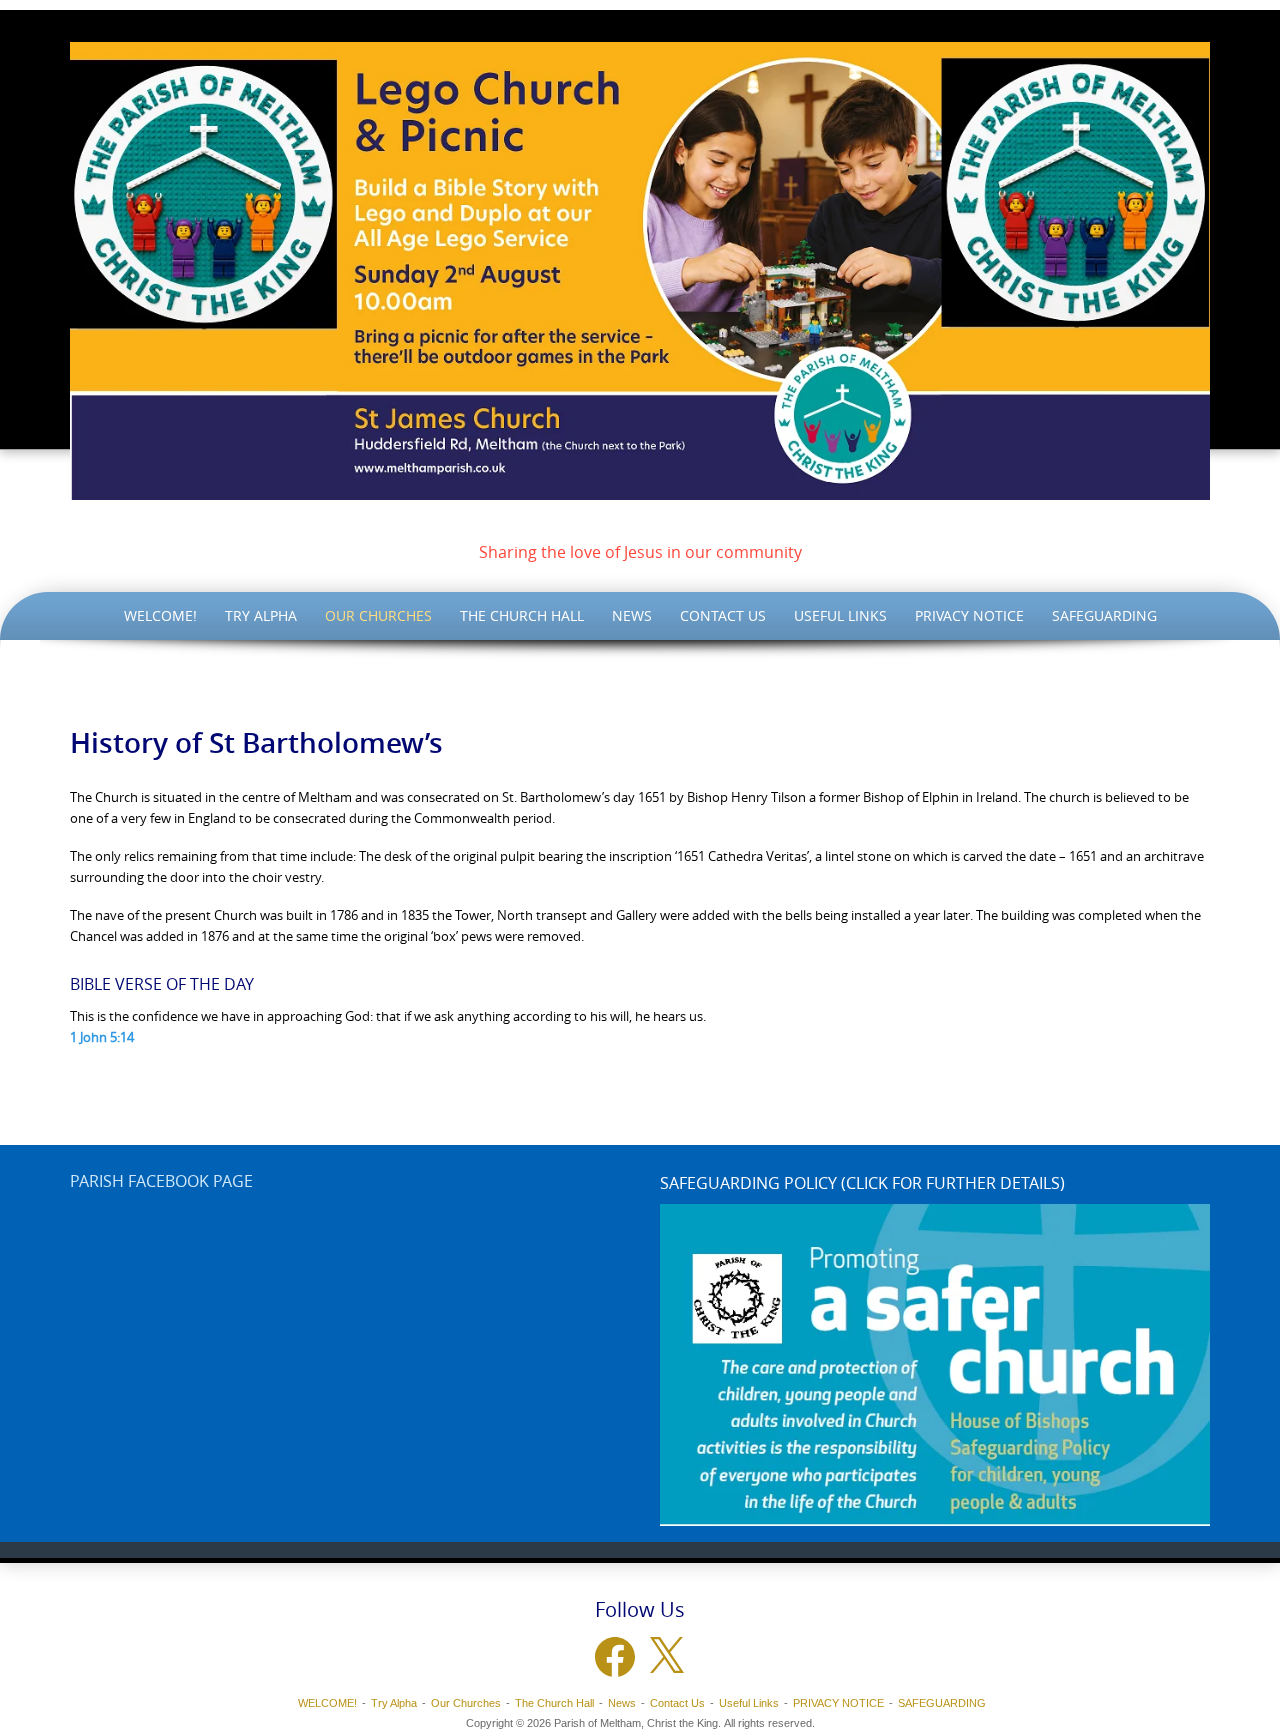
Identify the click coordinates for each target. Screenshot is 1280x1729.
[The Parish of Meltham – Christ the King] (640, 271)
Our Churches (378, 615)
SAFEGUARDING (1104, 615)
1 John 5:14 (102, 1037)
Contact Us (723, 615)
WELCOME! (160, 615)
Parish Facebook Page (161, 1181)
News (632, 615)
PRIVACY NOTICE (969, 615)
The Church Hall (522, 615)
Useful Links (840, 615)
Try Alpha (261, 615)
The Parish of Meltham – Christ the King (640, 522)
